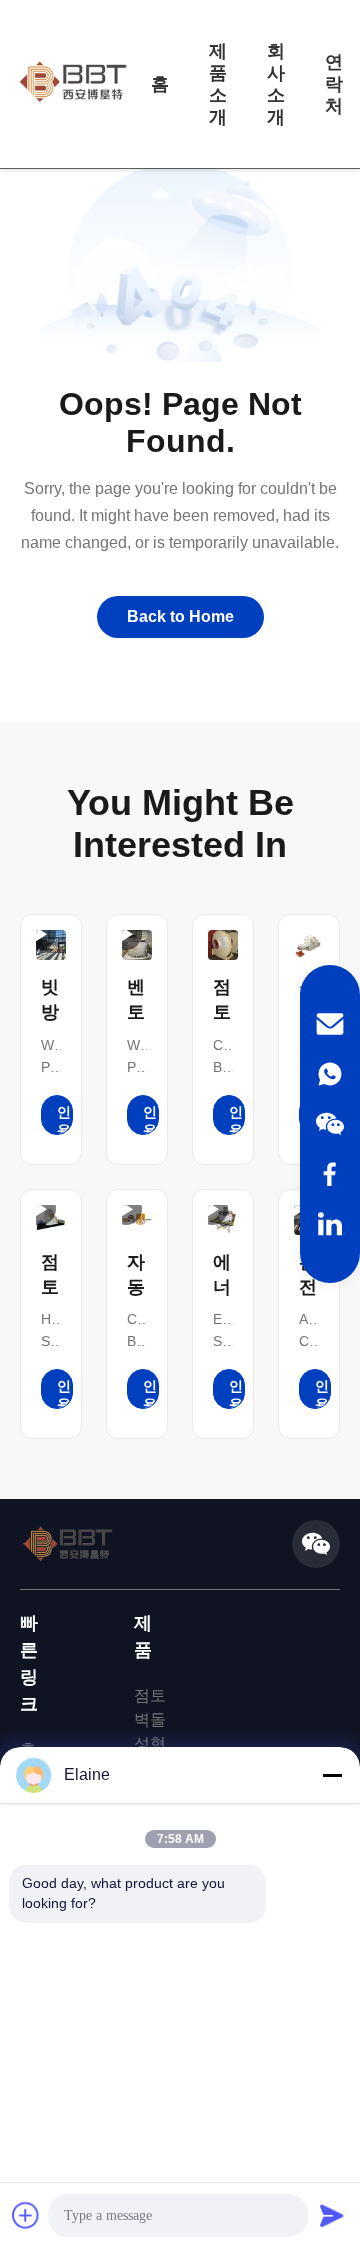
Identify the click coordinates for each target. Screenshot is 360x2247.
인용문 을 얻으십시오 (64, 1119)
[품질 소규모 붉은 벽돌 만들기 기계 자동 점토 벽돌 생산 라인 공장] (309, 945)
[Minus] (332, 1775)
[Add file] (26, 2215)
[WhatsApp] (330, 1074)
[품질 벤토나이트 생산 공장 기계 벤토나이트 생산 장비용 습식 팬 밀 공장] (137, 945)
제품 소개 (218, 84)
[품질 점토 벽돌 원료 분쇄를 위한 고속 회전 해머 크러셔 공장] (51, 1220)
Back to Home (180, 616)
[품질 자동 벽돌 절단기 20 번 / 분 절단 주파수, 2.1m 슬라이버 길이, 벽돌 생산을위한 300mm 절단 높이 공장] (137, 1220)
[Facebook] (330, 1174)
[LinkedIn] (330, 1224)
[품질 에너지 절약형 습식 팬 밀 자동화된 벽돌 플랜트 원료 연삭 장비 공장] (223, 1220)
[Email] (330, 1024)
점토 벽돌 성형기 (150, 1731)
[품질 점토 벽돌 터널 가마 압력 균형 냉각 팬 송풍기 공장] (223, 945)
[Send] (332, 2215)
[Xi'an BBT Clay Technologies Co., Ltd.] (73, 84)
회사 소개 (276, 84)
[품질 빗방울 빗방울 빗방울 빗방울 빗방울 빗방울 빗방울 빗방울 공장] (51, 945)
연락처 (334, 84)
